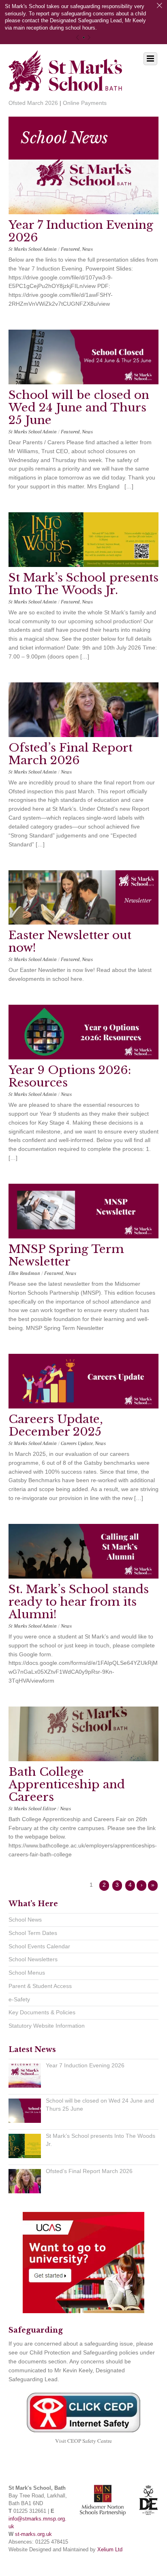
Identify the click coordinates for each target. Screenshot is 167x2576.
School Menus (27, 1973)
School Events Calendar (39, 1946)
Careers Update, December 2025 (56, 1425)
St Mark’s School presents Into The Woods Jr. (83, 584)
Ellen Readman (24, 1273)
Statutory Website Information (47, 2026)
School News (25, 1920)
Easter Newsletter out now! (70, 942)
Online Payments (85, 103)
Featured (70, 249)
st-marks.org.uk (33, 2534)
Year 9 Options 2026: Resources (70, 1076)
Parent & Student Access (40, 1986)
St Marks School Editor (32, 1809)
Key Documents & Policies (42, 2012)
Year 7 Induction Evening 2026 (81, 231)
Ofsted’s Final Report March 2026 (71, 754)
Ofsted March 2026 (33, 103)
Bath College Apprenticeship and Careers (67, 1784)
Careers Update (77, 1443)
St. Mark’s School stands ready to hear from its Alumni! (79, 1602)
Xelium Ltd (110, 2550)
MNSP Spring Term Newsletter (66, 1255)
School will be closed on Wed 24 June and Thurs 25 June (79, 408)
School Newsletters (33, 1959)
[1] (84, 37)
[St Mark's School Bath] (65, 86)
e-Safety (19, 1999)
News (87, 249)
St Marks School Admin (33, 249)
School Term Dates (33, 1933)
